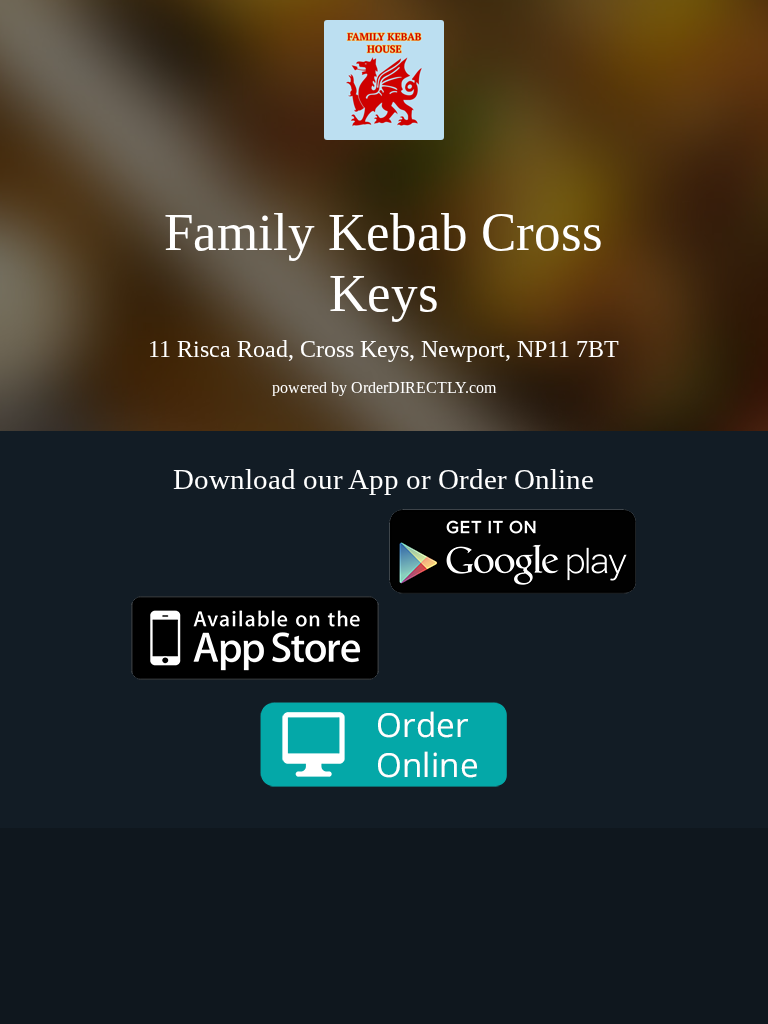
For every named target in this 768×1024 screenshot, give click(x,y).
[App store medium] (255, 638)
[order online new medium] (384, 744)
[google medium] (513, 551)
